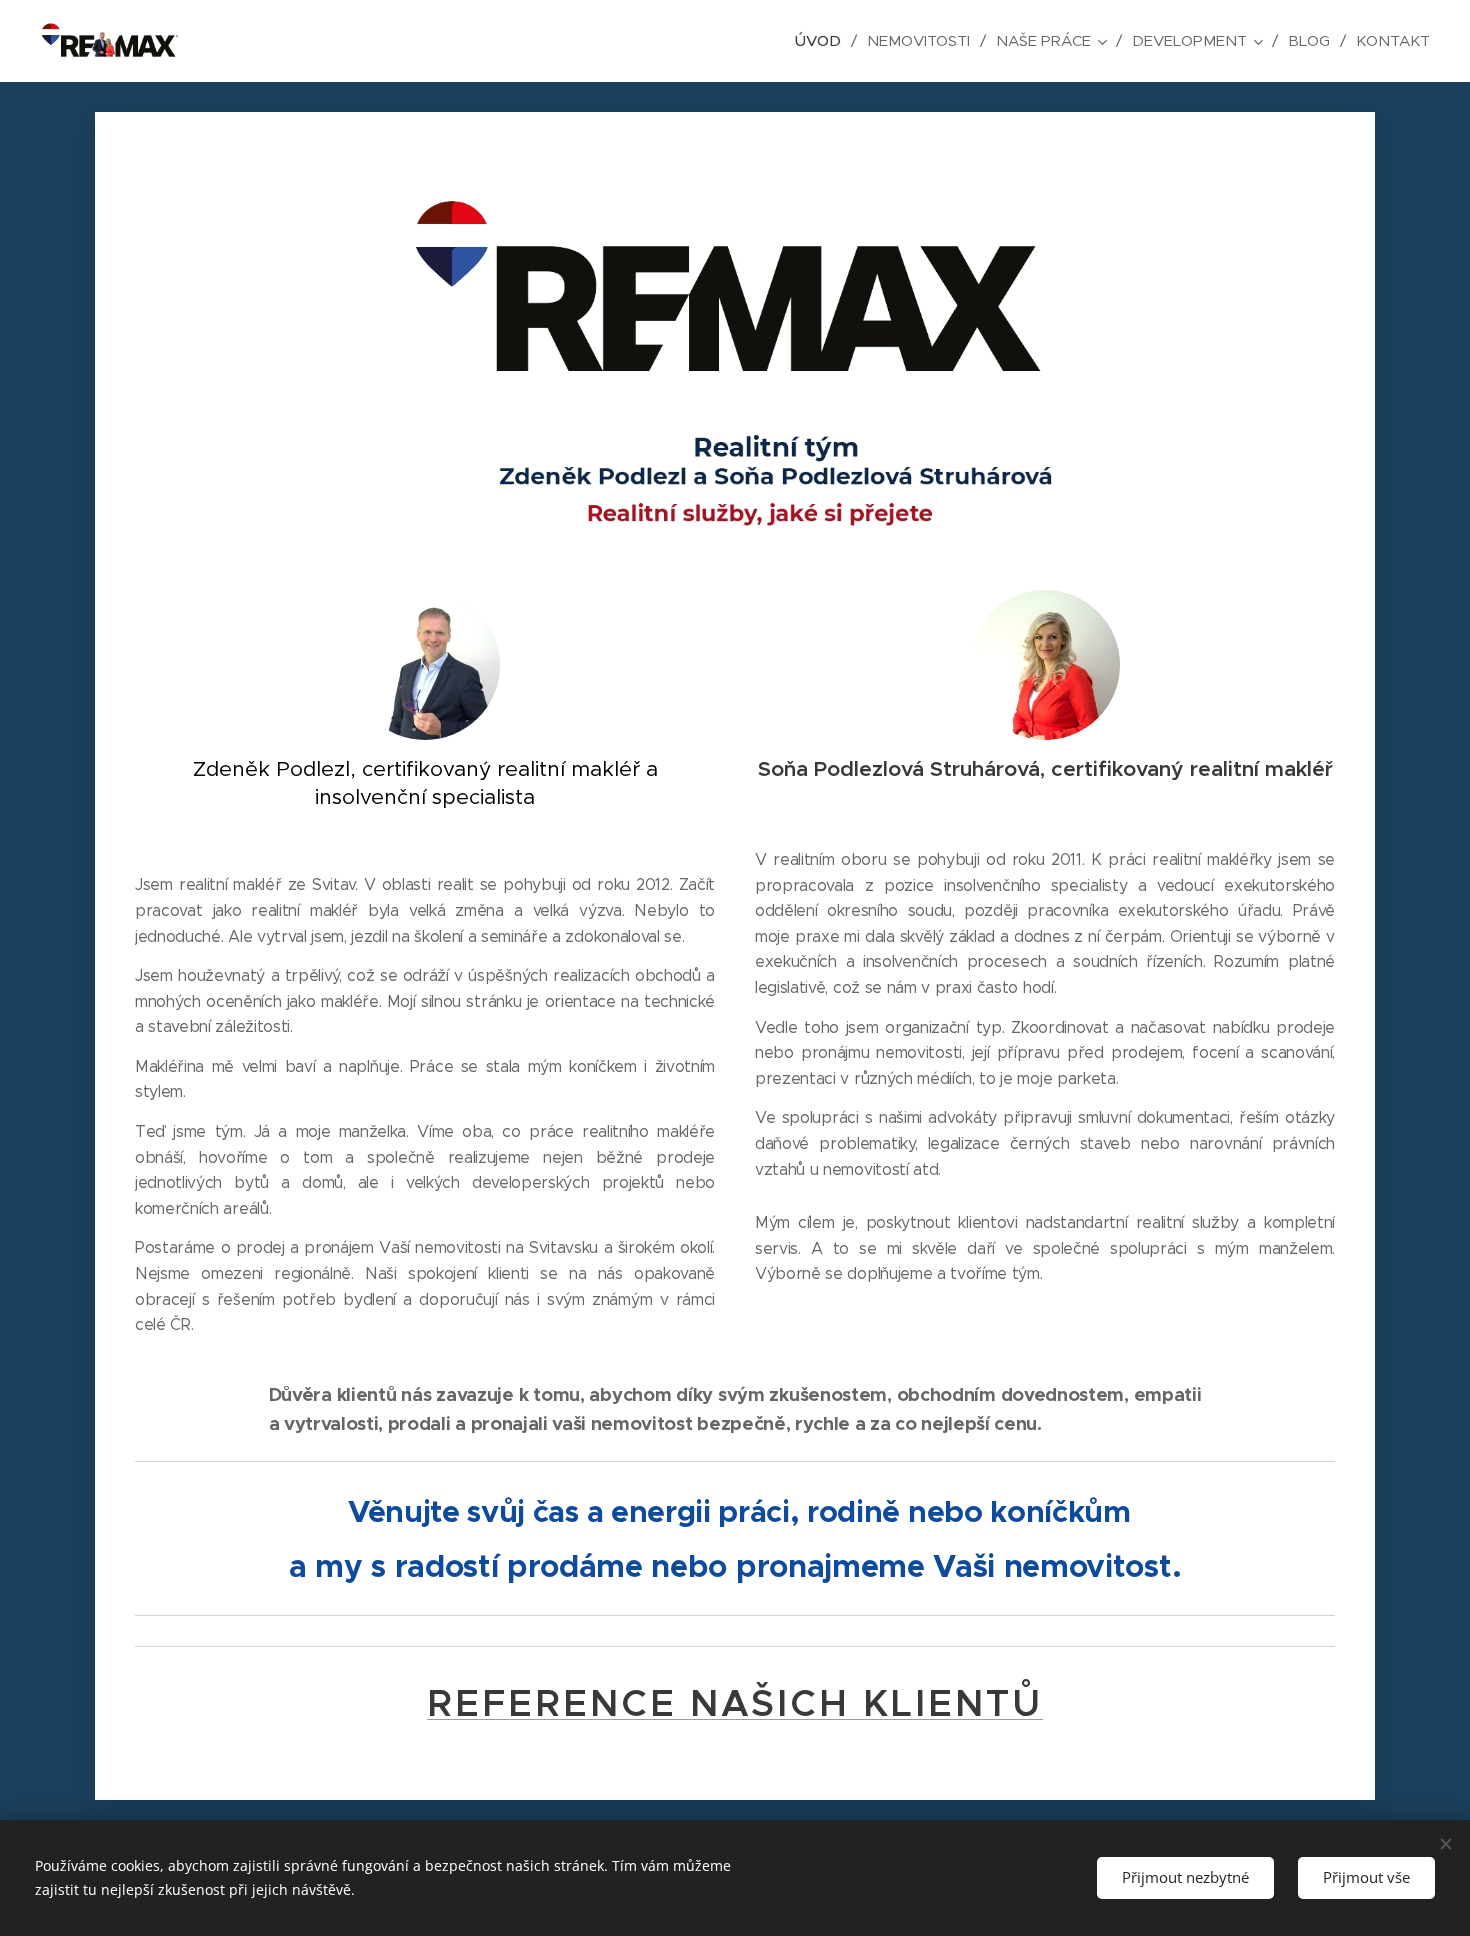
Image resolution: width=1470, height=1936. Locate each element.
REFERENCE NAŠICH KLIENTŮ (735, 1703)
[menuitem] (823, 41)
